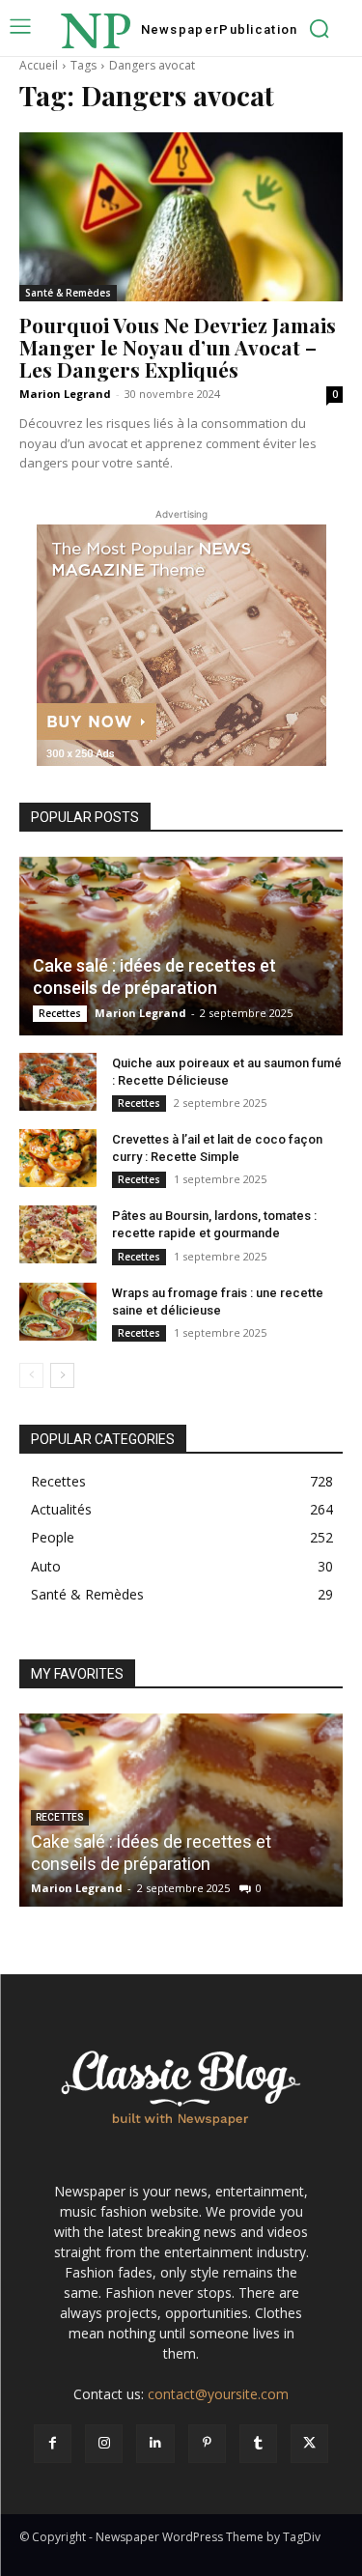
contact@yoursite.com (218, 2394)
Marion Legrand (65, 394)
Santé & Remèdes (68, 293)
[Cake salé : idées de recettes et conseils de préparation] (181, 946)
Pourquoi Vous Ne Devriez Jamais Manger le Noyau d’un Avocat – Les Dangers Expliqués (178, 347)
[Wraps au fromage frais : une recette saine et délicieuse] (58, 1312)
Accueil (39, 65)
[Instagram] (104, 2443)
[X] (309, 2443)
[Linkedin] (155, 2443)
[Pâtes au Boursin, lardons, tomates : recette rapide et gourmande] (58, 1234)
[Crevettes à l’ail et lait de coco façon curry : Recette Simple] (58, 1158)
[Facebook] (53, 2443)
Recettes (60, 1013)
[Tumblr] (258, 2443)
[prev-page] (31, 1375)
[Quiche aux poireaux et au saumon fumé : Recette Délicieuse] (58, 1082)
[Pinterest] (207, 2443)
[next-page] (62, 1375)
